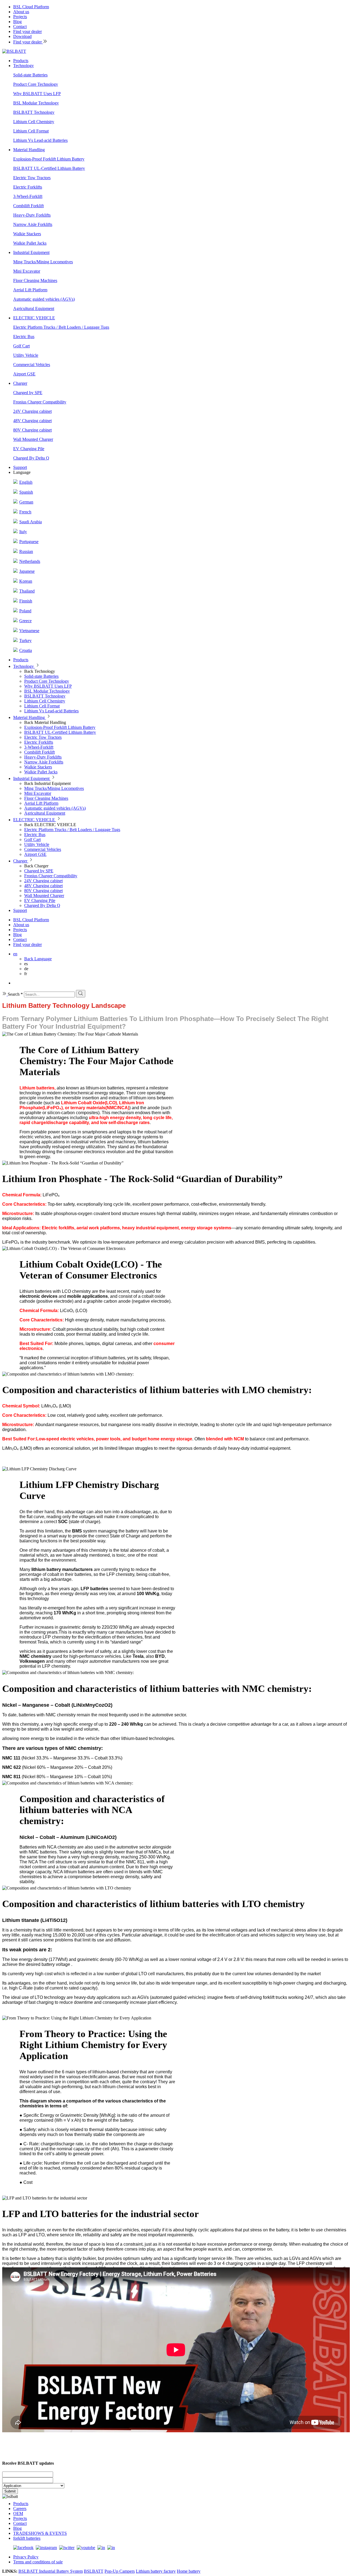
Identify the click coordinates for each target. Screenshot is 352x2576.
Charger (20, 383)
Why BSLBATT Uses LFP (37, 94)
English (26, 482)
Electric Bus (24, 337)
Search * (15, 994)
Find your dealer (28, 31)
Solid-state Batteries (30, 75)
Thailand (27, 591)
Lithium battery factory (156, 2571)
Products (21, 61)
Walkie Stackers (27, 234)
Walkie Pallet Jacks (30, 243)
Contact (20, 27)
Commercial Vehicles (32, 365)
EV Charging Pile (29, 449)
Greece (25, 621)
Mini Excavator (27, 271)
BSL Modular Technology (36, 103)
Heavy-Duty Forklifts (32, 215)
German (26, 502)
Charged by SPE (28, 393)
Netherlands (30, 561)
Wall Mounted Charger (33, 439)
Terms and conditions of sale (38, 2562)
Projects (20, 17)
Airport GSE (24, 374)
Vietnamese (29, 631)
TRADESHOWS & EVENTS (40, 2533)
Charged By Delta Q (31, 458)
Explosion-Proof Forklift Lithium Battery (49, 159)
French (25, 512)
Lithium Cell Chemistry (34, 122)
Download (22, 36)
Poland (25, 611)
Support (20, 467)
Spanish (26, 492)
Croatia (26, 650)
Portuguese (29, 542)
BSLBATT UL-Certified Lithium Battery (49, 168)
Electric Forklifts (28, 187)
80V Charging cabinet (32, 430)
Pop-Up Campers (120, 2571)
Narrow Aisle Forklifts (33, 224)
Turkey (25, 640)
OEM (18, 2513)
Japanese (27, 571)
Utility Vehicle (26, 355)
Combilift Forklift (28, 206)
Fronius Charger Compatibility (40, 402)
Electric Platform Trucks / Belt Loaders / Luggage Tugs (61, 327)
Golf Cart (21, 346)
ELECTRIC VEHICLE (34, 318)
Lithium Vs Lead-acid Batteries (40, 140)
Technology (24, 66)
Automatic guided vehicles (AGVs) (44, 299)
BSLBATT (94, 2571)
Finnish (26, 601)
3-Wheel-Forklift (28, 196)
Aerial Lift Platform (30, 290)
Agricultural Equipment (34, 308)
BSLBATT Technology (34, 112)
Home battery (189, 2571)
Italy (23, 532)
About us (21, 12)
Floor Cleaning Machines (35, 280)
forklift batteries (27, 2538)
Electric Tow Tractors (32, 178)
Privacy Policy (26, 2557)
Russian (26, 551)
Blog (17, 22)
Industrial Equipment (31, 252)
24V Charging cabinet (32, 411)
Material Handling (29, 150)
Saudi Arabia (31, 522)
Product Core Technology (36, 84)
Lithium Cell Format (31, 131)
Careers (20, 2509)
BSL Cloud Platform (31, 7)
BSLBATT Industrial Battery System (51, 2571)
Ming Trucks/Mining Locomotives (43, 262)
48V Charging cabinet (32, 421)
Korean (26, 581)
